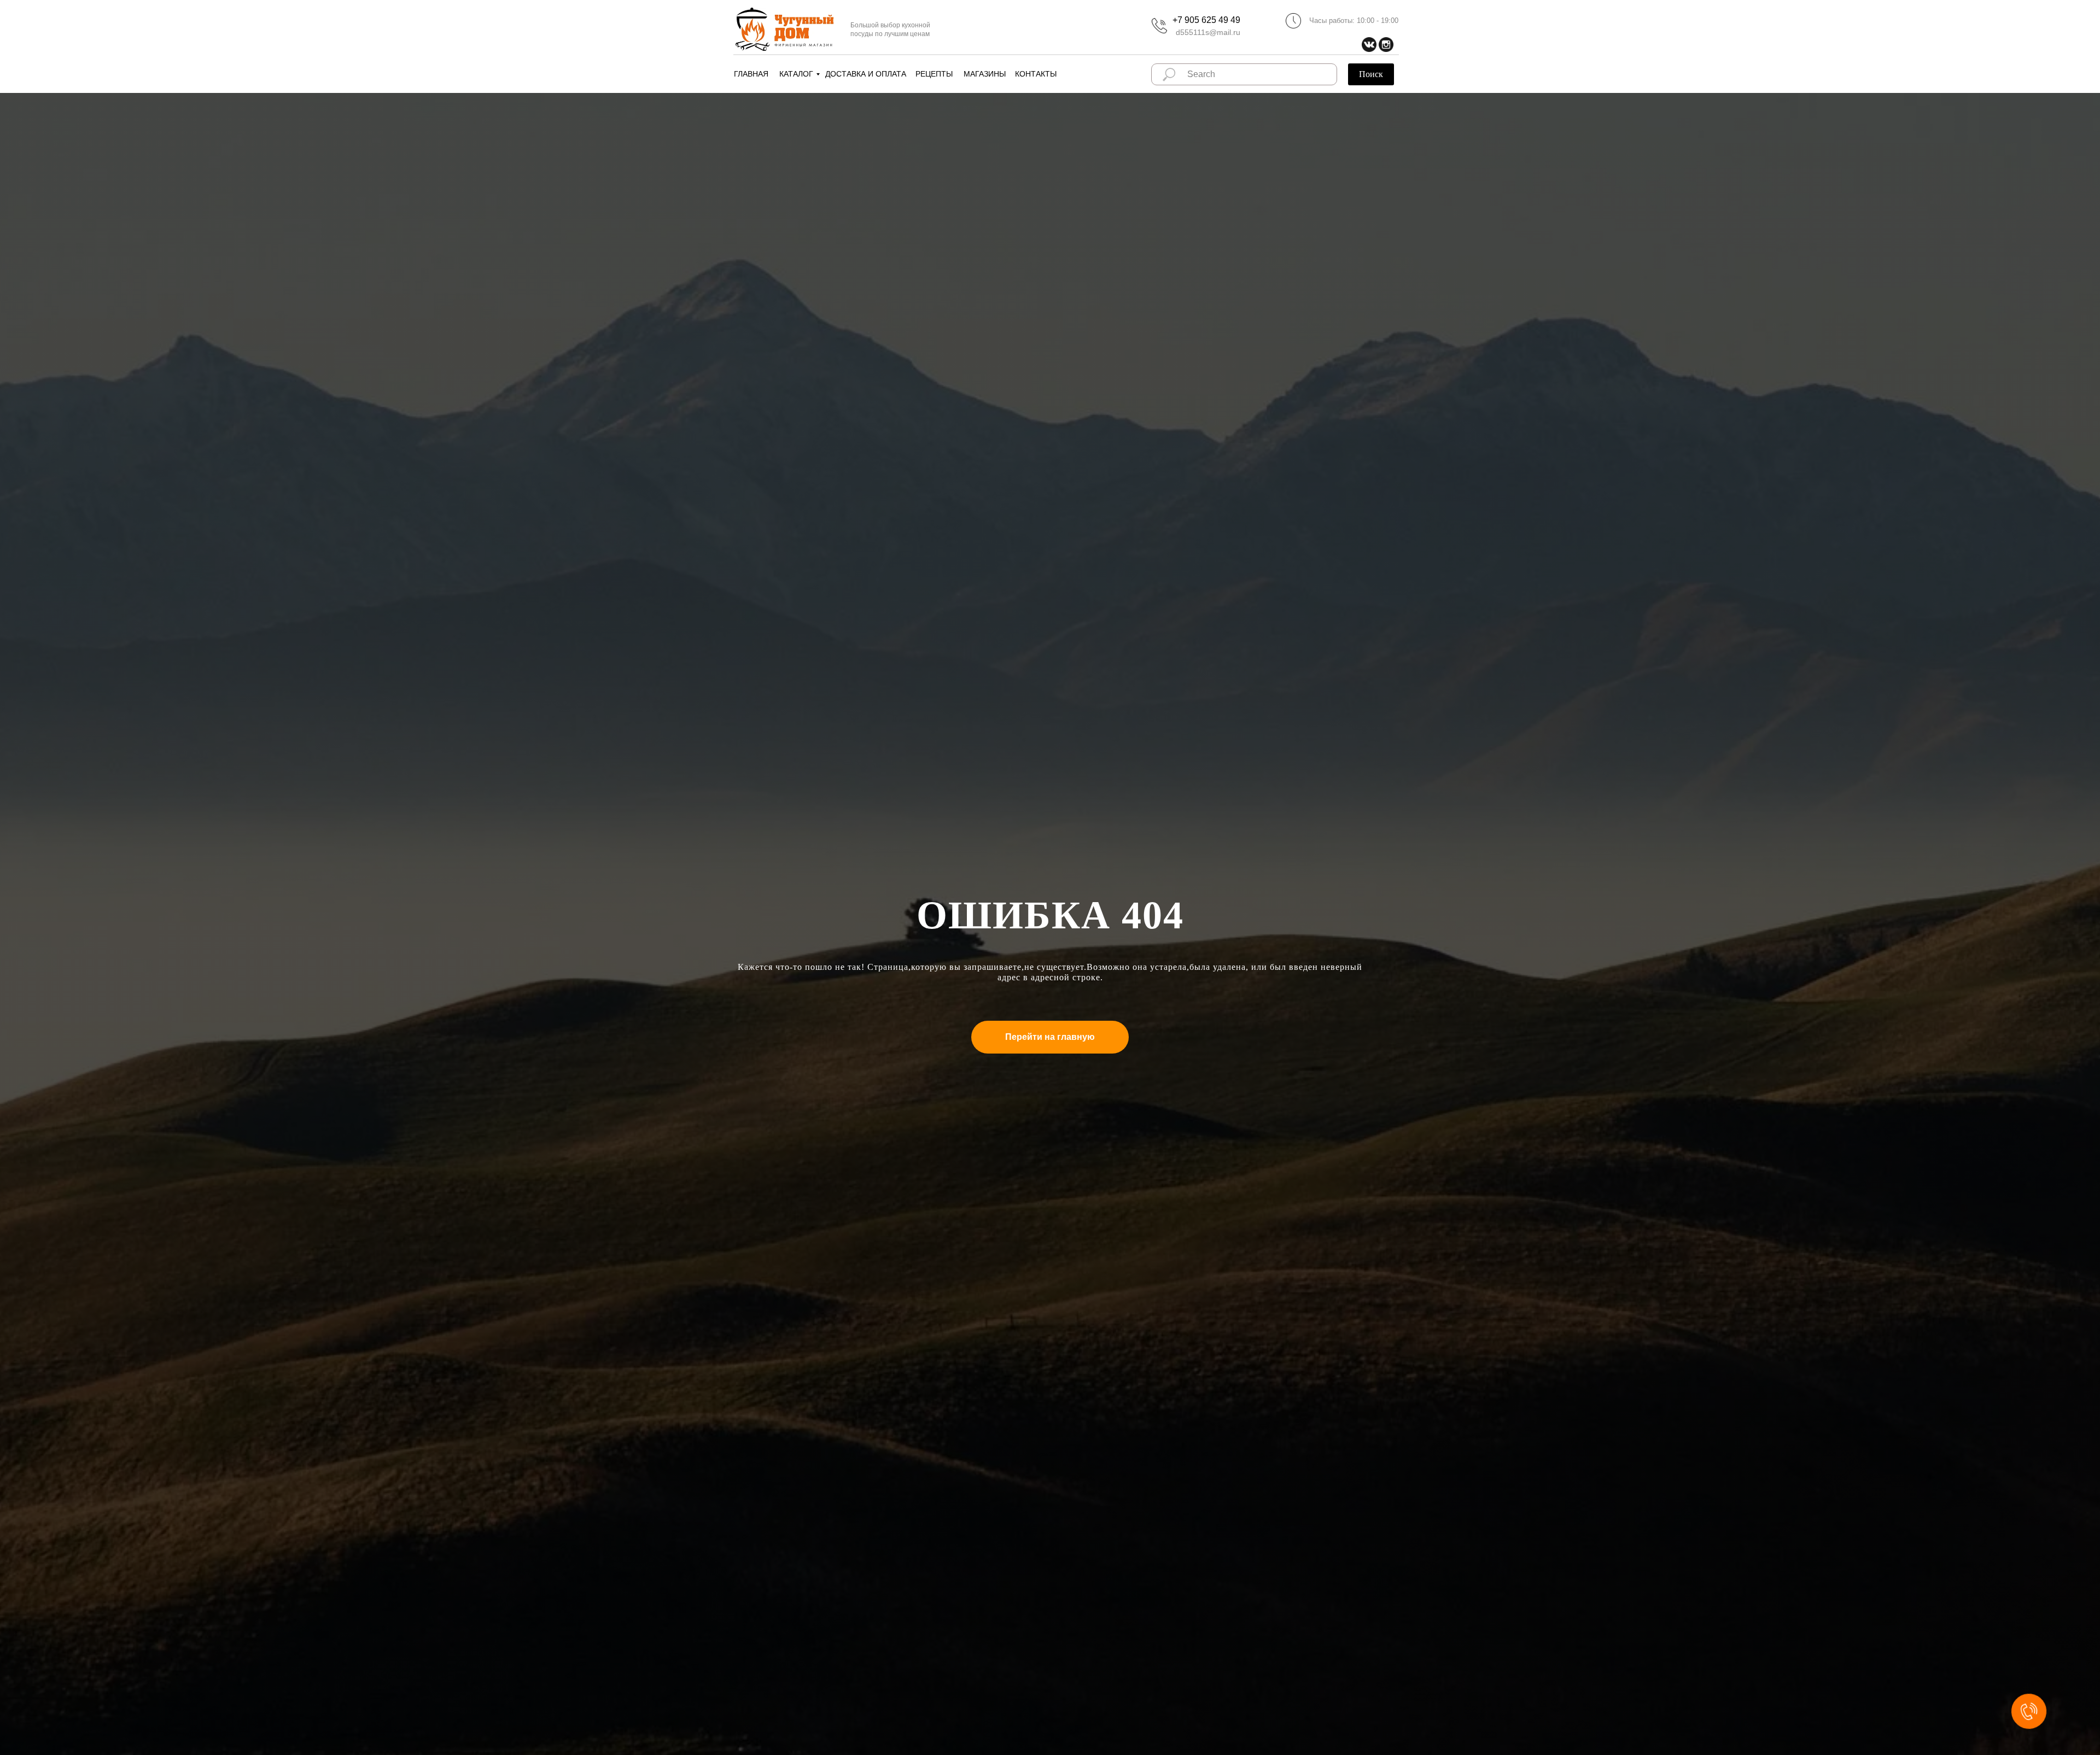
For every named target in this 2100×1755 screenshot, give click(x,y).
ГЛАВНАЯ (751, 74)
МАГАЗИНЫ (985, 74)
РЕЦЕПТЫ (934, 74)
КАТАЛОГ (796, 74)
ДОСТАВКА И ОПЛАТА (866, 74)
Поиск (1371, 74)
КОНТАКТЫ (1036, 74)
